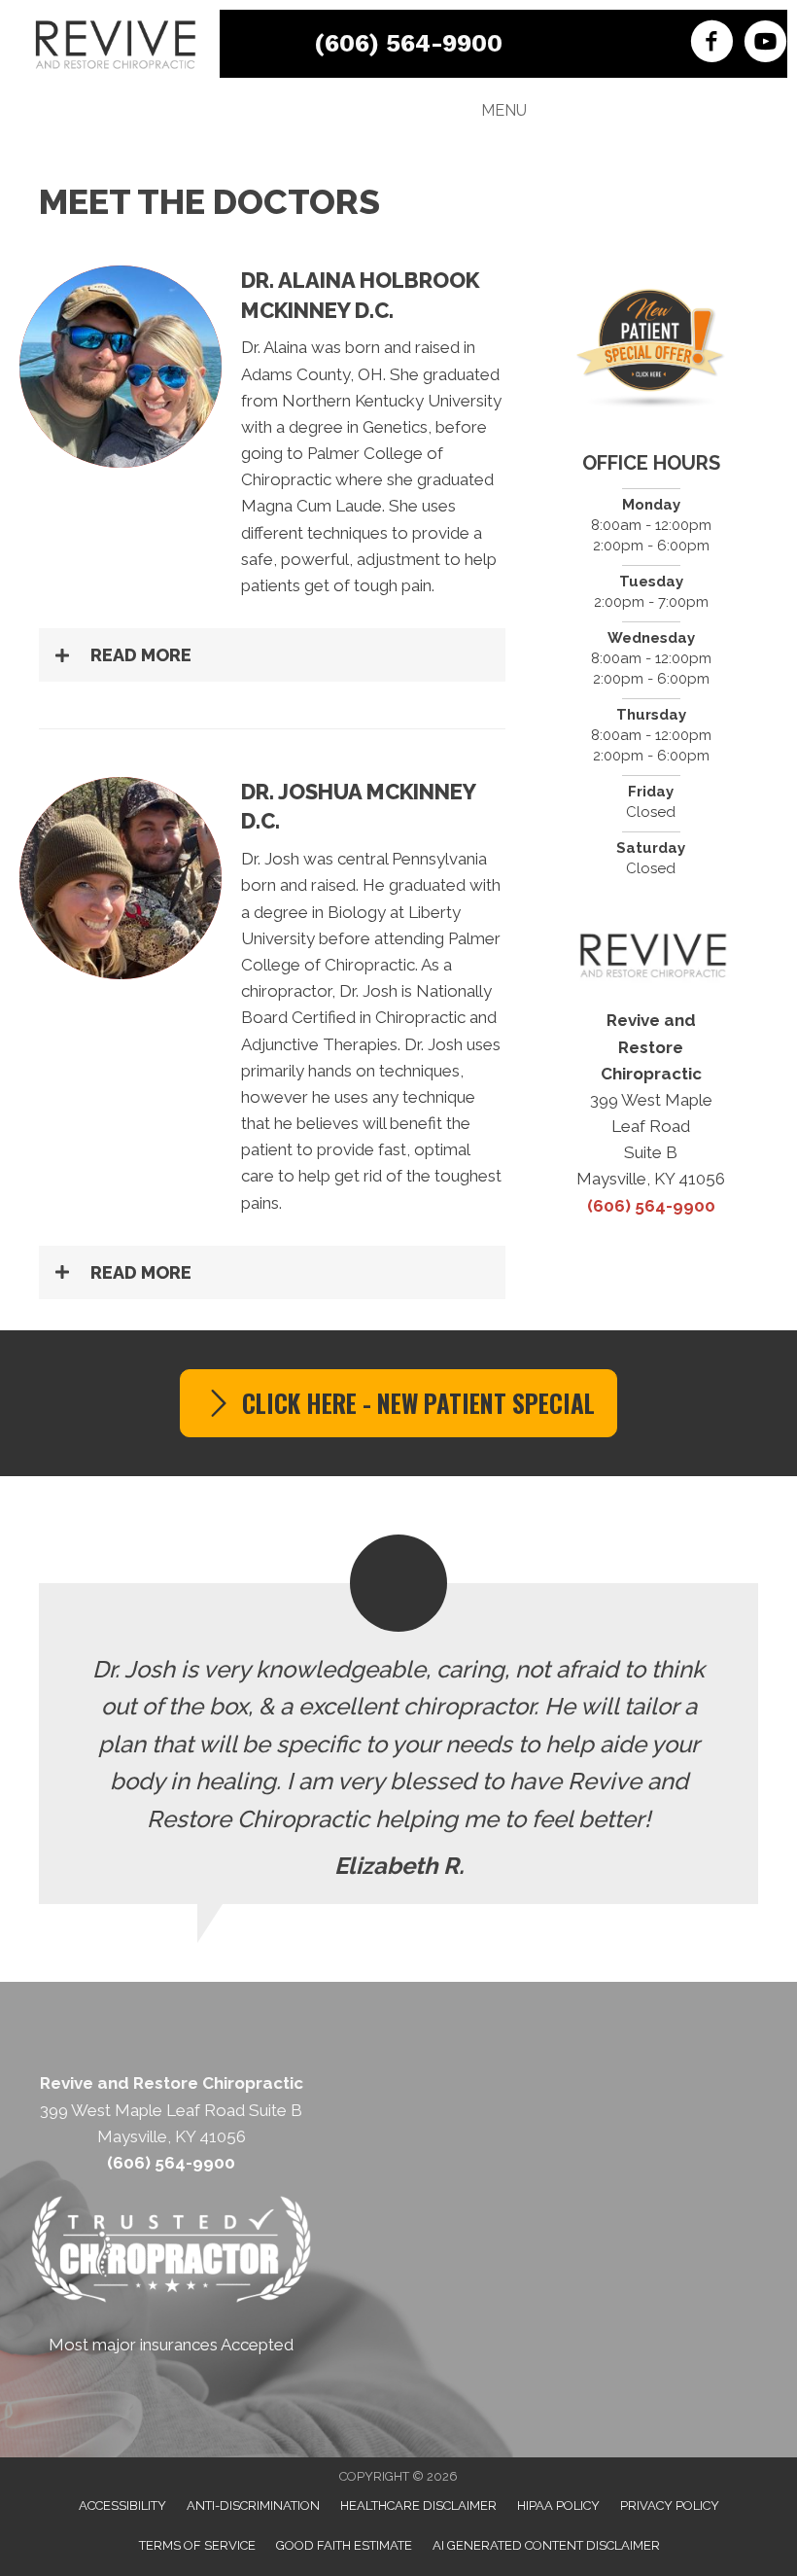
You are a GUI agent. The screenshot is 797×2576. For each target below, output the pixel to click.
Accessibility (122, 2505)
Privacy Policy (670, 2505)
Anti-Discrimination (253, 2505)
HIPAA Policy (558, 2505)
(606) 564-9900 (408, 43)
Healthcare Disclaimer (418, 2505)
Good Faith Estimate (344, 2545)
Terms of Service (197, 2545)
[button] (272, 655)
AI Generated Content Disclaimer (546, 2545)
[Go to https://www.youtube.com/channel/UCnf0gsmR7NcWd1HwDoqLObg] (765, 44)
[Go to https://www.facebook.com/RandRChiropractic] (712, 44)
